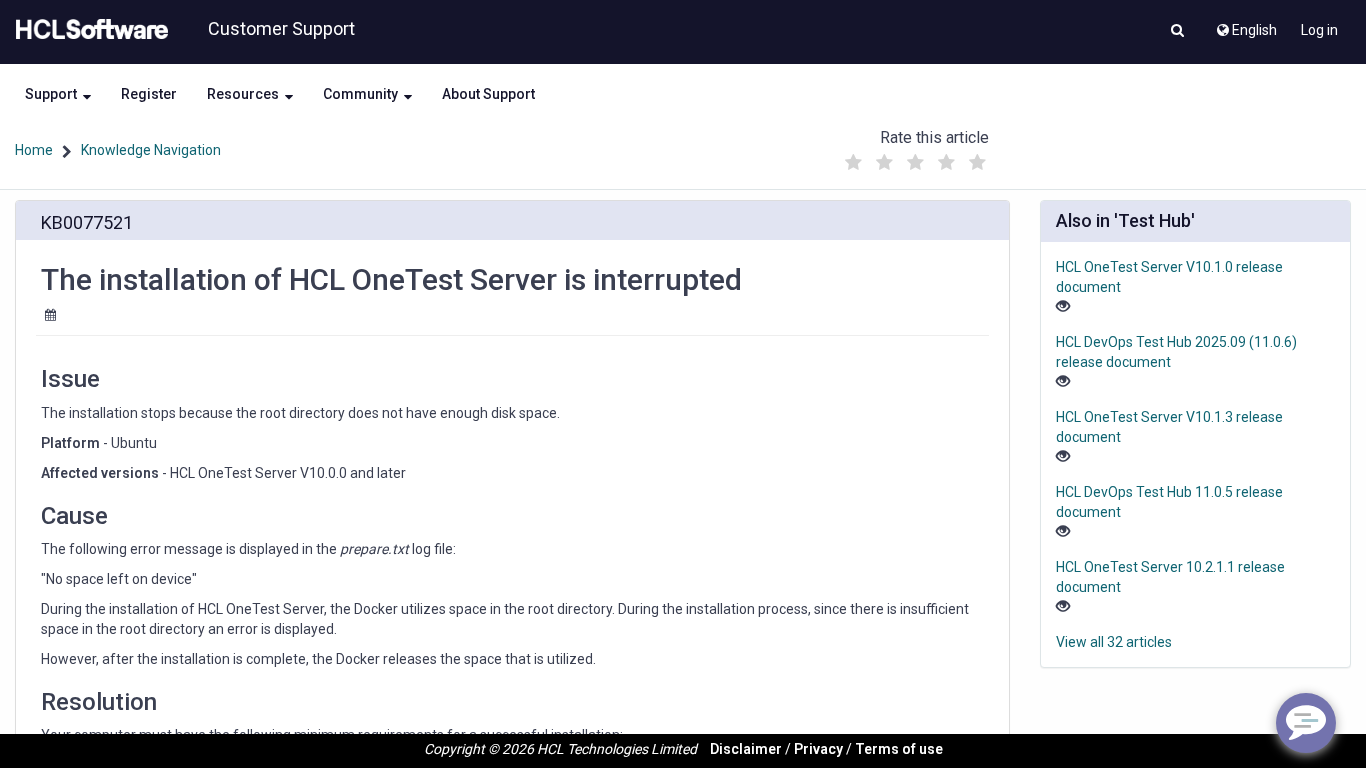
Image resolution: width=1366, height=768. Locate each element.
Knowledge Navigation (151, 150)
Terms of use (899, 749)
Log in (1319, 30)
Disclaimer (746, 749)
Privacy (818, 749)
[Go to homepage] (88, 30)
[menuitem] (1245, 25)
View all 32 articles (1114, 642)
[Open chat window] (1306, 723)
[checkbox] (853, 163)
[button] (1177, 32)
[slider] (915, 157)
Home (34, 150)
